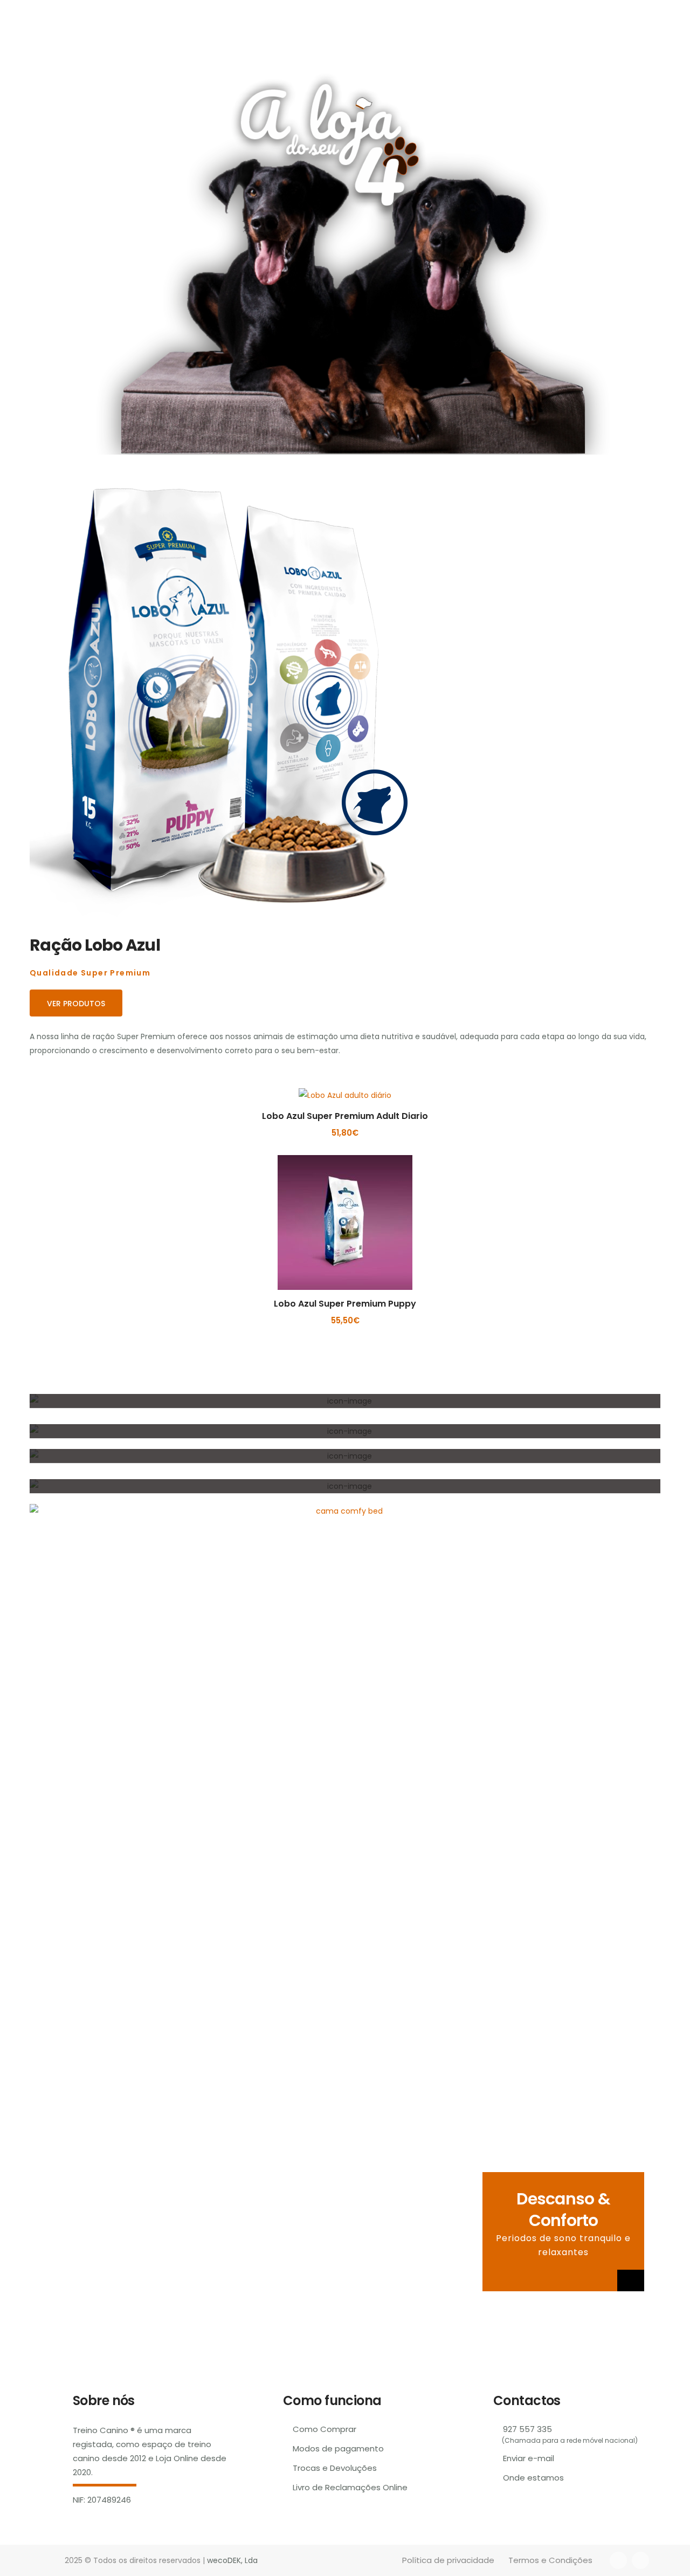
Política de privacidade (448, 2560)
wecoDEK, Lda (232, 2560)
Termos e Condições (550, 2560)
